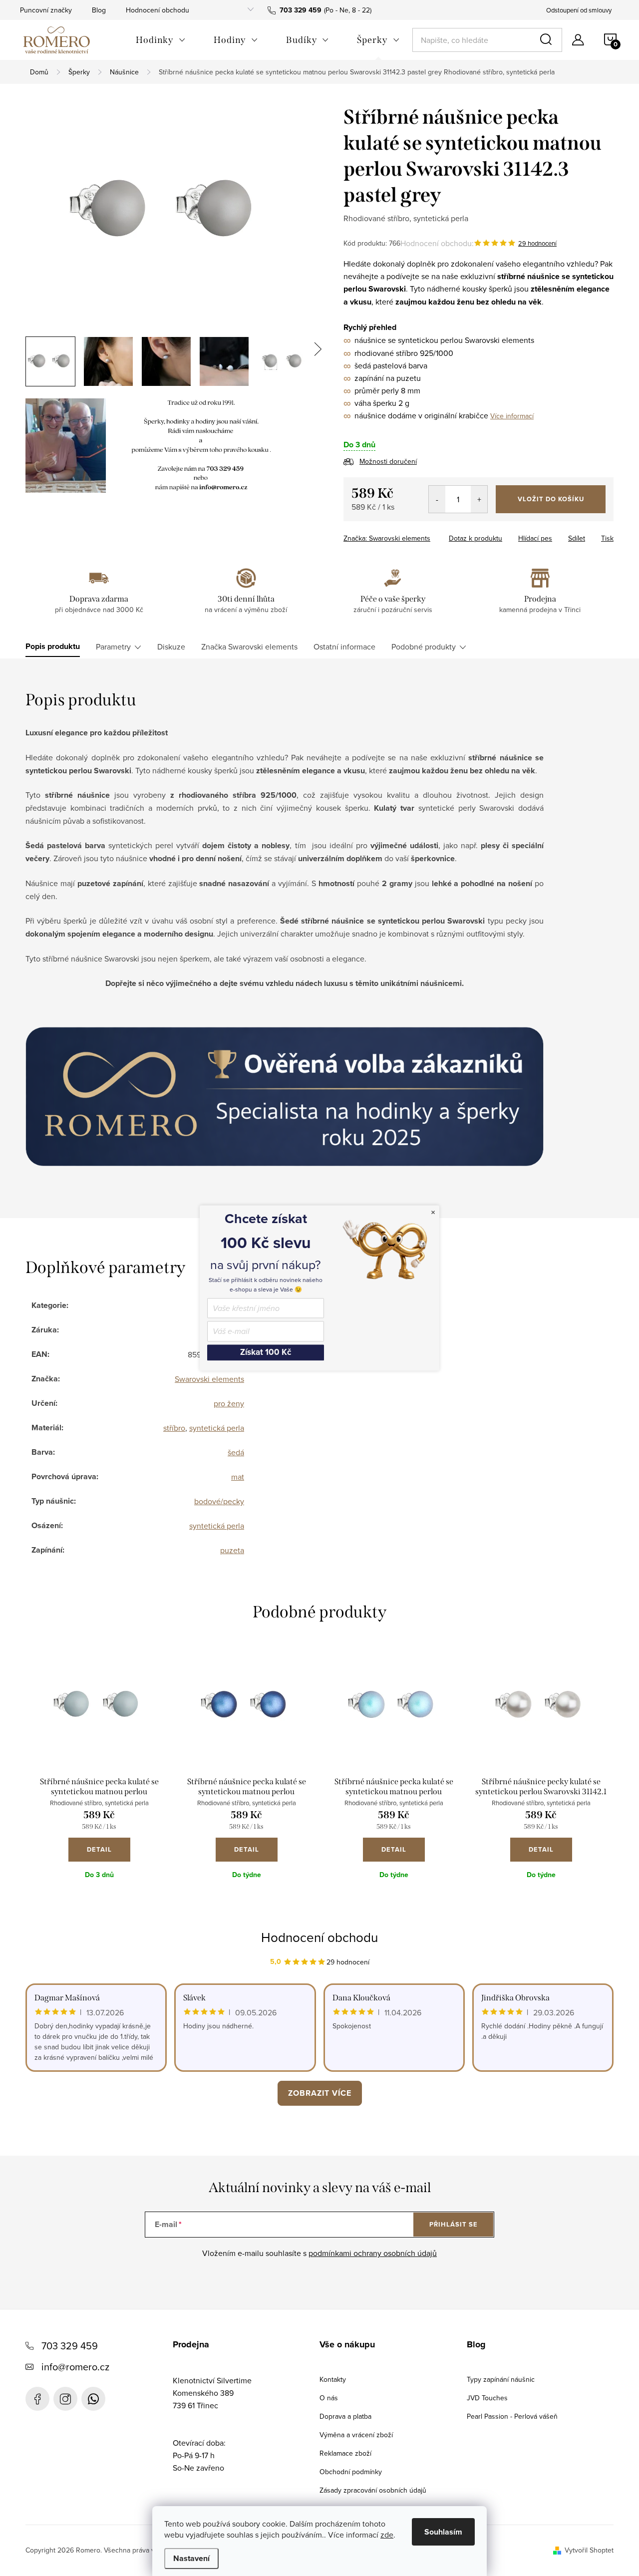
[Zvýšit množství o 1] (479, 499)
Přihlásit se (454, 2224)
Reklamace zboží (345, 2453)
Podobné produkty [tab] (424, 646)
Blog (99, 10)
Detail (99, 1849)
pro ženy (229, 1403)
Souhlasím (443, 2532)
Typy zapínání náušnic (501, 2379)
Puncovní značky (46, 10)
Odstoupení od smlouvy (579, 10)
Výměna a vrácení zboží (356, 2435)
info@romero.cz (75, 2367)
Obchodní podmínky (351, 2472)
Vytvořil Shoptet (589, 2550)
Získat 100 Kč (266, 1352)
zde (387, 2535)
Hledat (548, 40)
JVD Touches (487, 2398)
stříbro (174, 1428)
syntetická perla (217, 1428)
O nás (329, 2398)
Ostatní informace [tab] (344, 646)
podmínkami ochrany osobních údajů (373, 2253)
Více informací (512, 416)
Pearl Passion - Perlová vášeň (512, 2416)
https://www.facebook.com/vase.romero (37, 2399)
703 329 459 (70, 2346)
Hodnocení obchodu (158, 10)
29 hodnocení (537, 243)
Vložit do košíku (551, 499)
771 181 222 (93, 2399)
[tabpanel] (99, 1775)
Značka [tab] (249, 646)
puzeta (232, 1550)
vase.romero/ (65, 2399)
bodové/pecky (219, 1501)
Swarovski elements (209, 1379)
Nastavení (191, 2558)
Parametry (113, 646)
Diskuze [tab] (171, 646)
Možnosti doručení (388, 461)
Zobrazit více (320, 2093)
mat (238, 1477)
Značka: (387, 538)
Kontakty (333, 2379)
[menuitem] (161, 40)
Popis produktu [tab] (53, 646)
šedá (236, 1452)
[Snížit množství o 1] (437, 499)
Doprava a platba (345, 2416)
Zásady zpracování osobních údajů (373, 2490)
